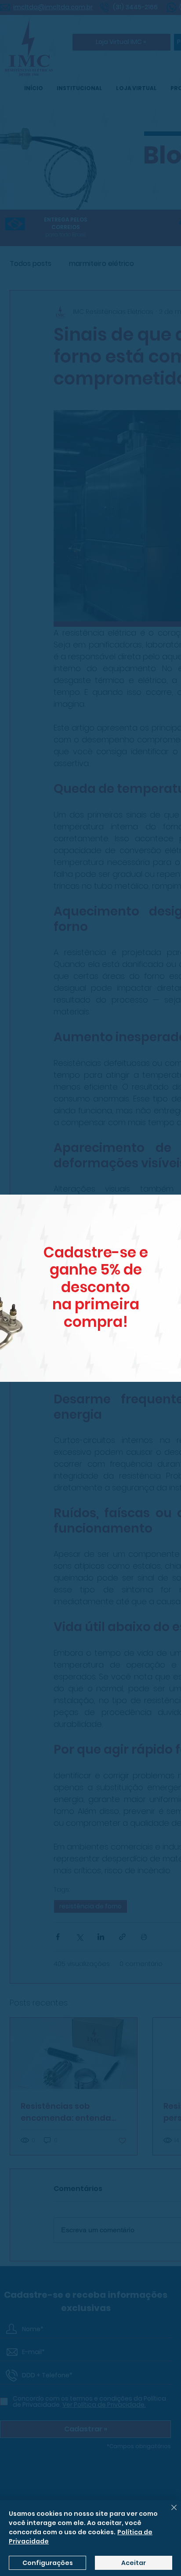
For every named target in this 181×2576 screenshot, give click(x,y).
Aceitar (134, 2563)
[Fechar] (169, 2513)
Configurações (48, 2563)
